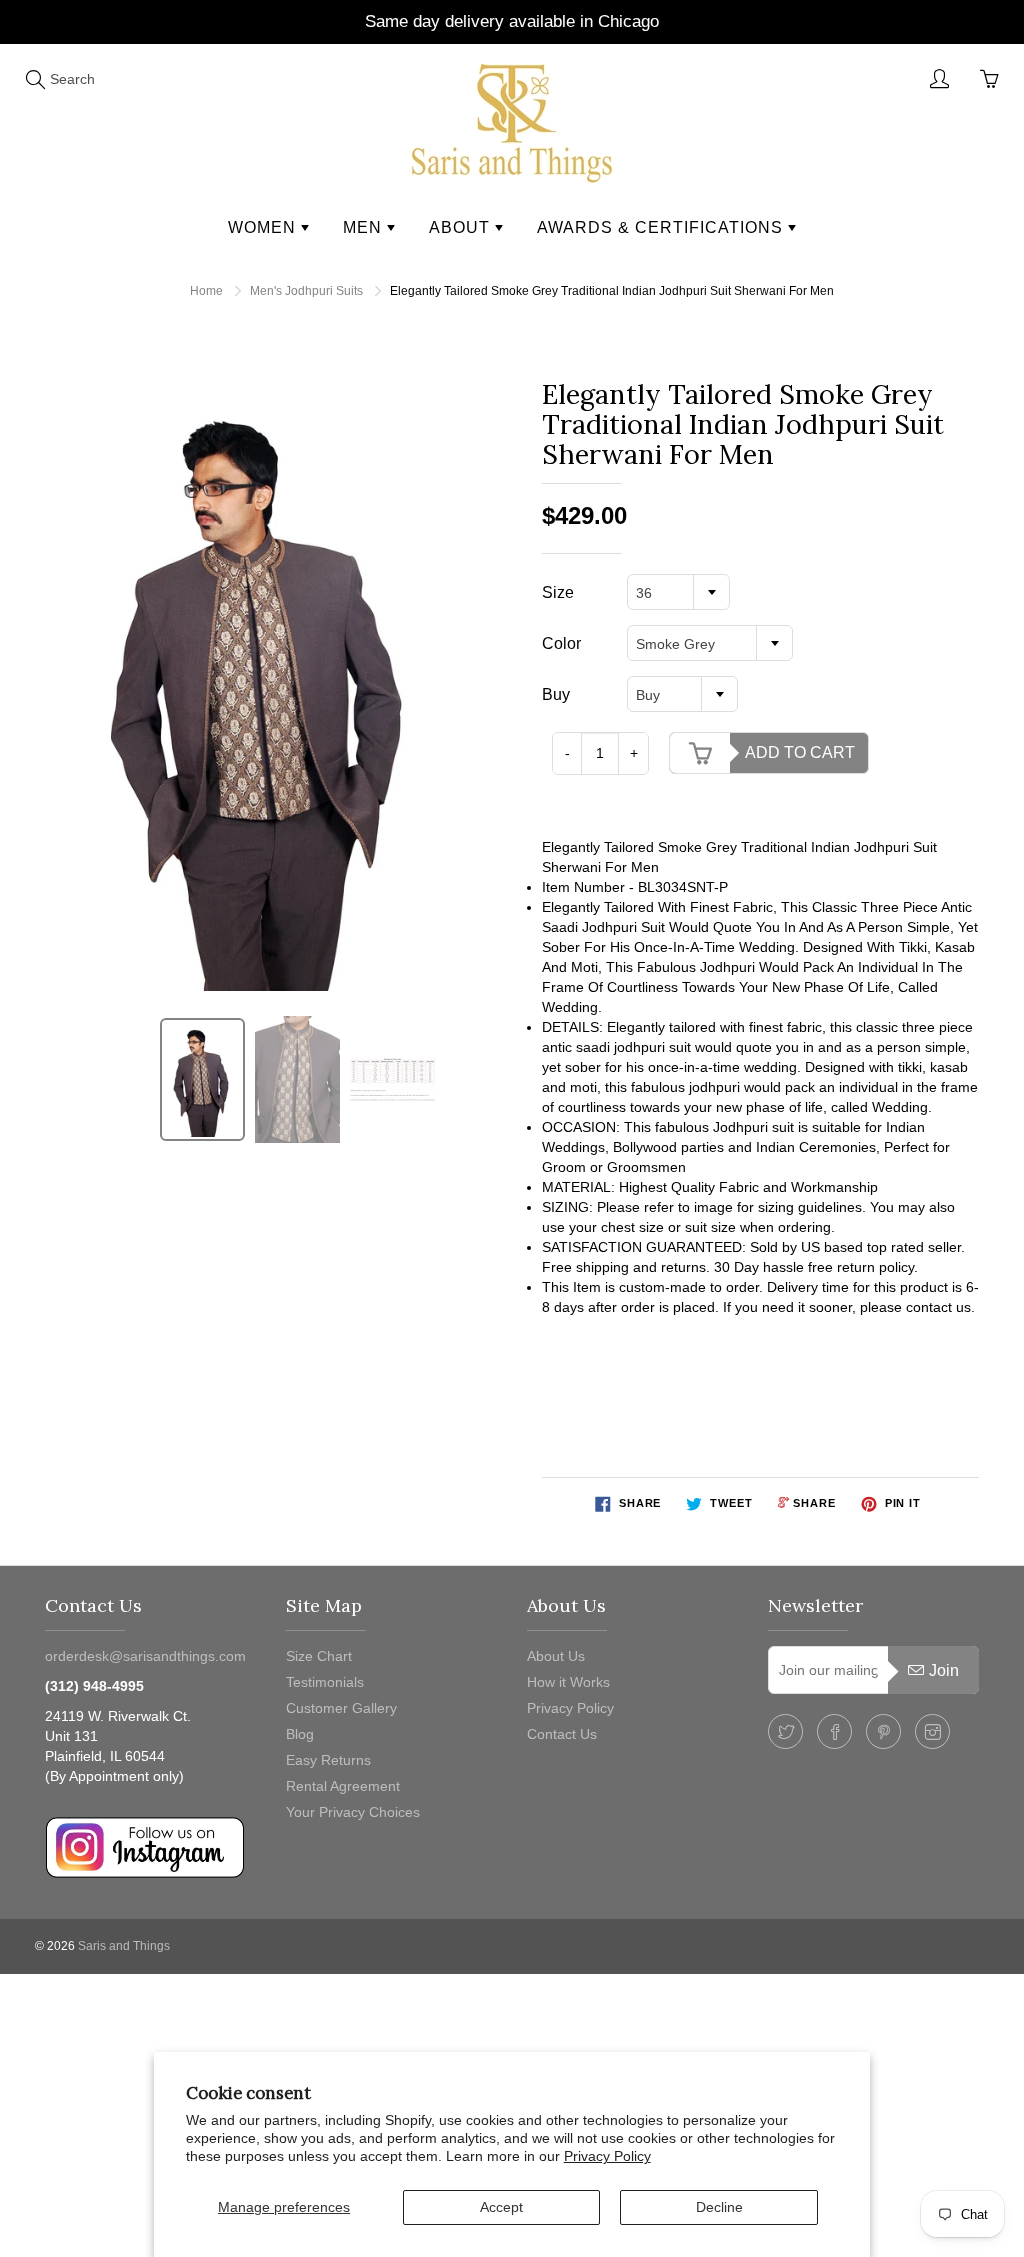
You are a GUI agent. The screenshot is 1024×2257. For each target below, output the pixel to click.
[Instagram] (932, 1731)
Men (365, 227)
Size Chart (319, 1656)
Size (558, 592)
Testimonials (325, 1682)
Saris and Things (124, 1946)
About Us (556, 1656)
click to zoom (269, 685)
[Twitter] (785, 1731)
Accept (501, 2207)
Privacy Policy (607, 2156)
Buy (556, 694)
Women (264, 227)
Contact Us (562, 1734)
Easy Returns (328, 1760)
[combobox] (678, 592)
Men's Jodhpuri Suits (306, 291)
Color (561, 643)
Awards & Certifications (662, 227)
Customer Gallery (341, 1708)
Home (206, 291)
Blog (300, 1734)
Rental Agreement (343, 1786)
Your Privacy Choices (353, 1812)
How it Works (568, 1682)
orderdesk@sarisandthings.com (145, 1656)
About (462, 227)
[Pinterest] (883, 1731)
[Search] (35, 79)
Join (944, 1670)
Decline (719, 2207)
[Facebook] (834, 1731)
